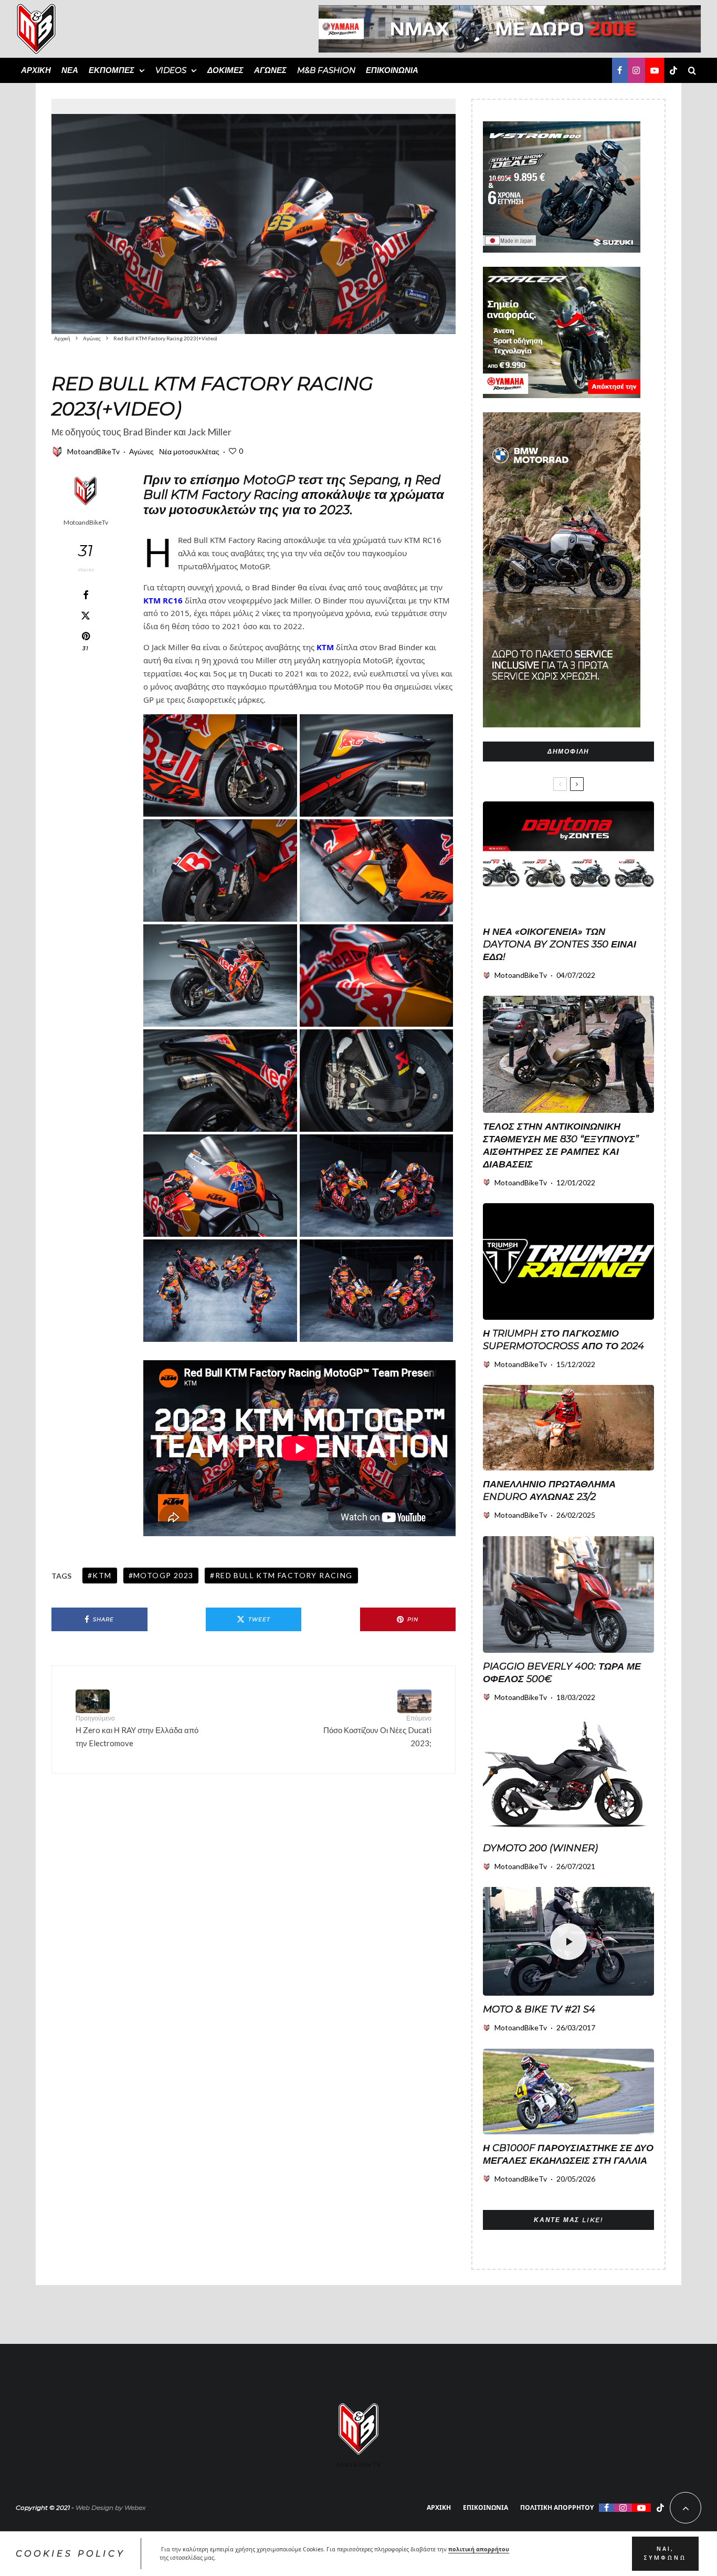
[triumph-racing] (568, 1261)
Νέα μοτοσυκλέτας (189, 451)
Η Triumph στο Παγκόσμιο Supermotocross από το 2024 (563, 1340)
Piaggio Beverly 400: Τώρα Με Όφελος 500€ (562, 1673)
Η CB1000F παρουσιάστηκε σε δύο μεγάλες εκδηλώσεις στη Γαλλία (568, 2154)
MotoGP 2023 (163, 1575)
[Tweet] (86, 616)
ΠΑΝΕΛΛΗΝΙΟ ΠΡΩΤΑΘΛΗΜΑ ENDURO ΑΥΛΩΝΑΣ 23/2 (549, 1490)
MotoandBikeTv (93, 451)
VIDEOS (171, 70)
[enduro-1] (568, 1428)
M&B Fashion (326, 70)
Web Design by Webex (110, 2507)
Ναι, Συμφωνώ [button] (665, 2553)
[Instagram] (636, 70)
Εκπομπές (112, 70)
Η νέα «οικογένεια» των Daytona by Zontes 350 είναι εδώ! (560, 944)
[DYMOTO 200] (568, 1776)
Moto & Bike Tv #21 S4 (539, 2009)
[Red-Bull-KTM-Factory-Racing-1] (254, 216)
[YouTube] (655, 70)
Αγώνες (270, 70)
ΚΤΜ (325, 647)
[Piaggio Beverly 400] (568, 1594)
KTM (102, 1575)
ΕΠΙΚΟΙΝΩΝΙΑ (392, 70)
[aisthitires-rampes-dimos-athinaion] (568, 1054)
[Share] (86, 595)
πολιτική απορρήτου (479, 2549)
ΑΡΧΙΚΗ (36, 70)
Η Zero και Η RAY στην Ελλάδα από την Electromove (137, 1731)
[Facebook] (620, 70)
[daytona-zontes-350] (568, 860)
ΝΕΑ (70, 70)
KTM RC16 (163, 600)
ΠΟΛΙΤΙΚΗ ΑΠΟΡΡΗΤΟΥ (557, 2507)
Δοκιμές (225, 70)
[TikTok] (673, 70)
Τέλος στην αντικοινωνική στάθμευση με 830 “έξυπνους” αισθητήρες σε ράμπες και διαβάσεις (561, 1145)
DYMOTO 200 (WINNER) (540, 1848)
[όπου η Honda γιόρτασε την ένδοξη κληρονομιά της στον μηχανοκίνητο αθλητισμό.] (568, 2092)
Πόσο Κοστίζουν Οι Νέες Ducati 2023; (377, 1731)
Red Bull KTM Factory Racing (284, 1575)
